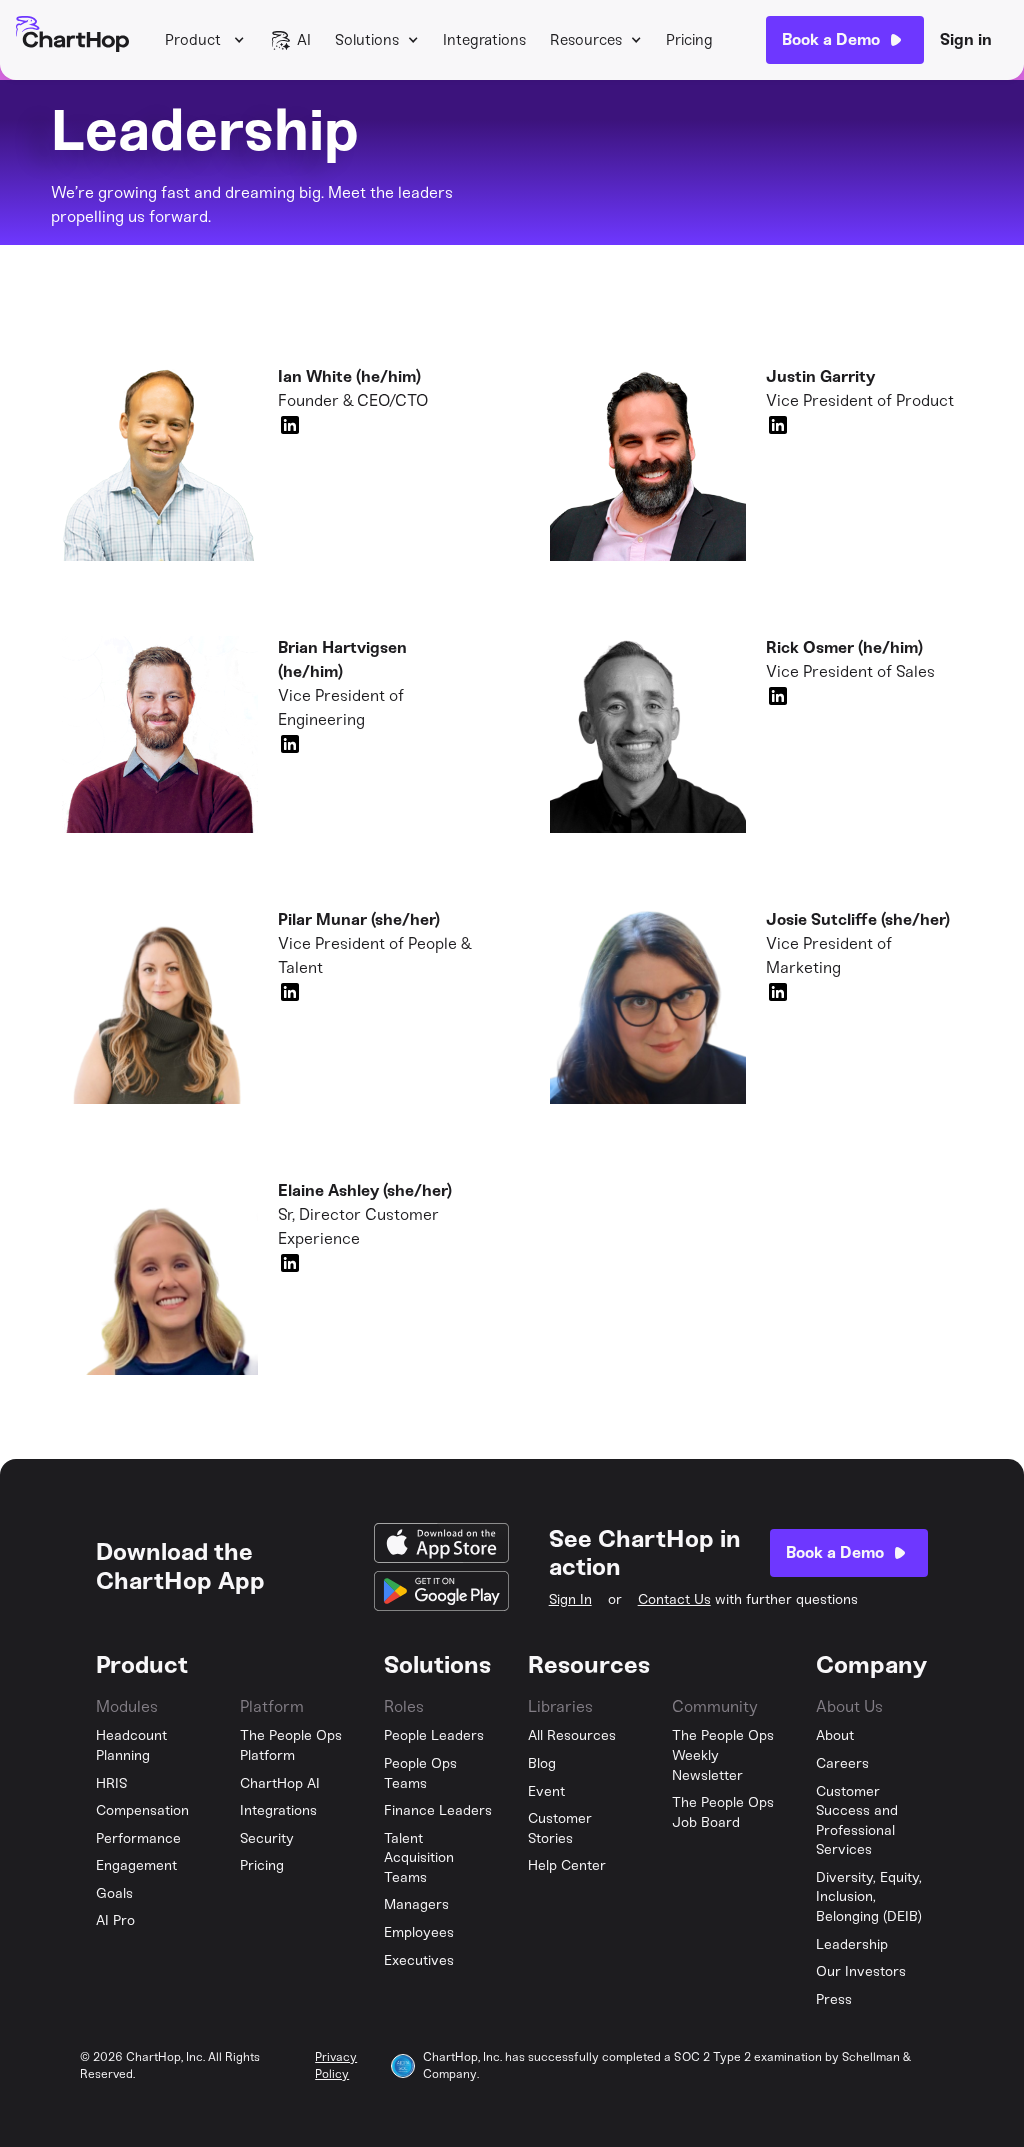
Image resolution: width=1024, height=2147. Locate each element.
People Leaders (434, 1735)
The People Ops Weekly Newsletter (723, 1755)
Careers (842, 1763)
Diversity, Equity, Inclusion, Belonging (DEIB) (869, 1897)
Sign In (570, 1599)
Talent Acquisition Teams (419, 1858)
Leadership (852, 1944)
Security (267, 1838)
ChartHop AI (280, 1783)
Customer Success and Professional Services (857, 1821)
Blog (542, 1763)
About (835, 1735)
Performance (138, 1838)
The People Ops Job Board (723, 1812)
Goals (114, 1893)
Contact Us (674, 1599)
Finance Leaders (438, 1810)
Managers (416, 1904)
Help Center (567, 1865)
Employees (419, 1932)
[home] (72, 40)
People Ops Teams (420, 1773)
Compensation (142, 1810)
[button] (205, 40)
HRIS (112, 1783)
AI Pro (115, 1920)
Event (546, 1791)
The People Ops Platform (291, 1745)
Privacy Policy (336, 2065)
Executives (419, 1960)
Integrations (484, 40)
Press (834, 1999)
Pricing (689, 40)
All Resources (572, 1735)
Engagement (136, 1865)
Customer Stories (560, 1828)
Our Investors (861, 1971)
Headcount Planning (131, 1745)
